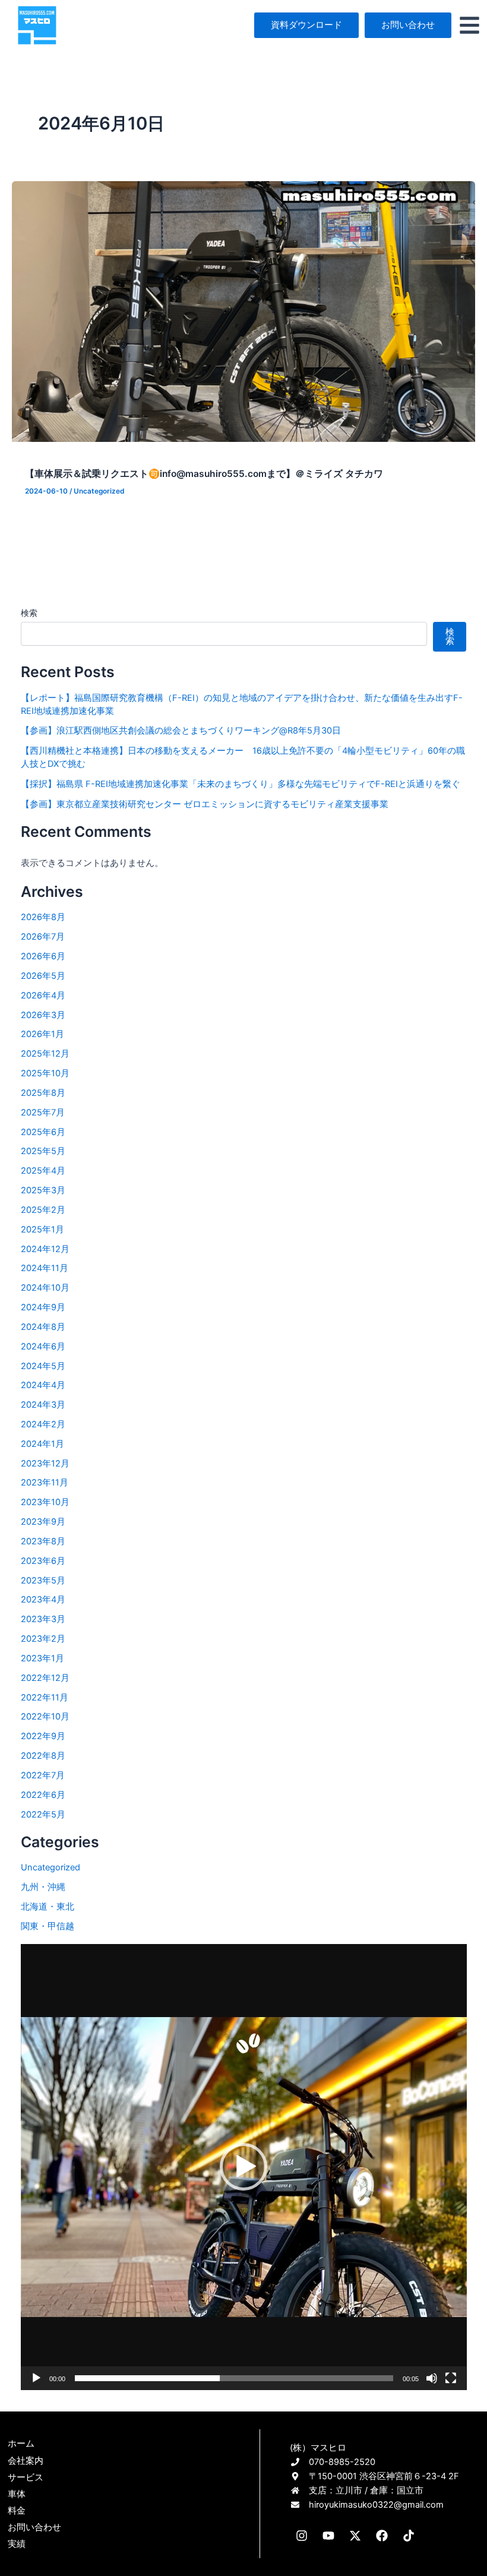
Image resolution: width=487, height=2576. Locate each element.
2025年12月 (45, 1054)
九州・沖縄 (43, 1887)
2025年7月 (43, 1112)
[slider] (234, 2378)
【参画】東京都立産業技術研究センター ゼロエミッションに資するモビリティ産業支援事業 (205, 804)
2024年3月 (43, 1405)
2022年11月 (45, 1698)
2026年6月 (43, 956)
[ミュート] (432, 2378)
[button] (243, 2167)
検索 (29, 613)
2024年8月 (43, 1327)
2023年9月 (43, 1522)
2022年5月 (43, 1815)
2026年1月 (42, 1034)
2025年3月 (43, 1190)
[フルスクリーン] (451, 2378)
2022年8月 (43, 1756)
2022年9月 (43, 1736)
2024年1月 (42, 1444)
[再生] (36, 2378)
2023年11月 (45, 1483)
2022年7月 (43, 1775)
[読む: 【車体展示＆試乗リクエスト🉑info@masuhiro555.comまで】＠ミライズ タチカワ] (243, 311)
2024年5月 (43, 1366)
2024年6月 (43, 1347)
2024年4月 (43, 1385)
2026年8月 (43, 917)
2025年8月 (43, 1093)
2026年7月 (43, 937)
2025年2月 (43, 1210)
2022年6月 (43, 1795)
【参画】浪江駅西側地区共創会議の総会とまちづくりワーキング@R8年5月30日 (181, 731)
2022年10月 (45, 1717)
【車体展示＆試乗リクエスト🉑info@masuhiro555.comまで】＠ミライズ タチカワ (204, 474)
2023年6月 (43, 1561)
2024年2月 (43, 1424)
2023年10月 (45, 1502)
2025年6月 (43, 1132)
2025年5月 (43, 1151)
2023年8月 (43, 1541)
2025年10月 (45, 1073)
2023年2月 (43, 1639)
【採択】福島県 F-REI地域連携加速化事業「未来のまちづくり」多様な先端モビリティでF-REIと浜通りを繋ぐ (241, 784)
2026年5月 (43, 976)
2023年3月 (43, 1619)
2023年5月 (43, 1581)
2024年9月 (43, 1307)
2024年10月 (45, 1288)
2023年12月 (45, 1464)
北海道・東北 (48, 1907)
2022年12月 (45, 1678)
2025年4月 (43, 1171)
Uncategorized (99, 491)
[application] (244, 2167)
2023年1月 (42, 1658)
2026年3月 (43, 1015)
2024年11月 (45, 1268)
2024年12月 (45, 1249)
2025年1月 (42, 1229)
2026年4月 (43, 995)
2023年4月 (43, 1600)
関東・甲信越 (48, 1926)
